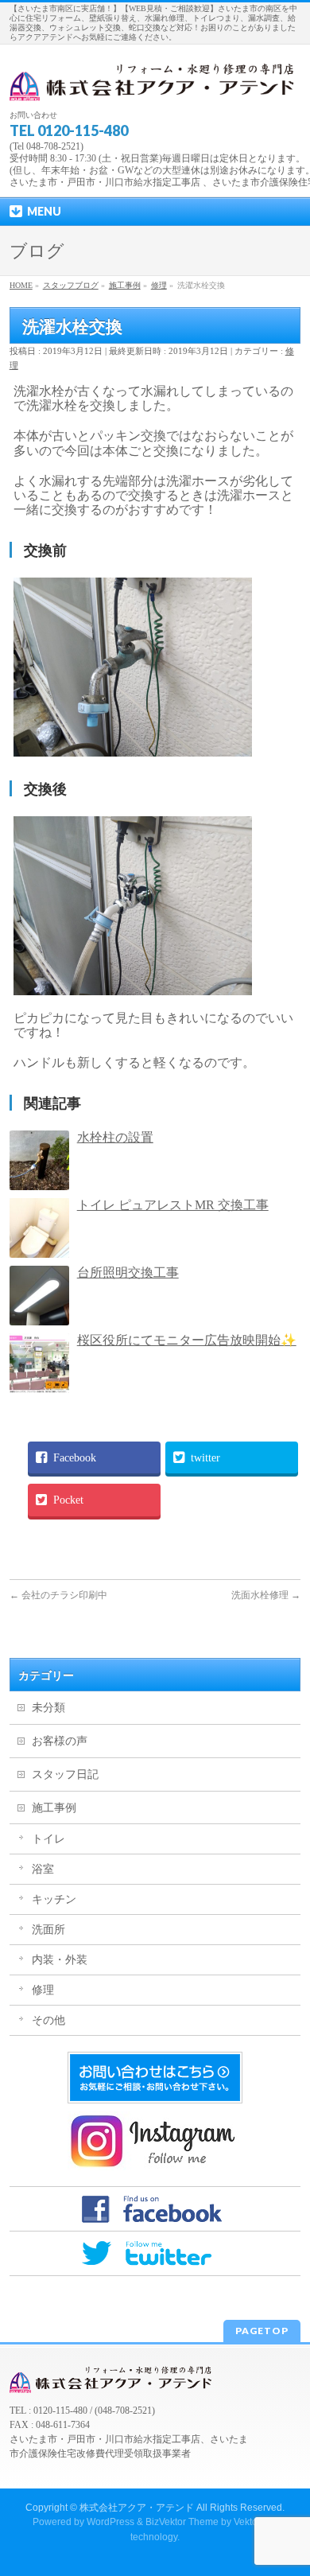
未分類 (48, 1708)
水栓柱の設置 (115, 1137)
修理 (43, 1990)
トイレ (48, 1839)
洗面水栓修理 (266, 1595)
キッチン (54, 1899)
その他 (48, 2020)
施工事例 (54, 1808)
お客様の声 (60, 1741)
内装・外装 (60, 1960)
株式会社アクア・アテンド (137, 2508)
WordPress (110, 2522)
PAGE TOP (288, 2483)
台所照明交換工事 (128, 1272)
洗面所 (48, 1930)
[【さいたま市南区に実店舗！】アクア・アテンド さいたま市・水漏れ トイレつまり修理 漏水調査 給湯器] (155, 83)
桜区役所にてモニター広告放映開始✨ (187, 1340)
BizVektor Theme (182, 2522)
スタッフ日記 (65, 1774)
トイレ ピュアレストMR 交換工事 (173, 1205)
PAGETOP (262, 2331)
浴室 (43, 1869)
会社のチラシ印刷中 (58, 1595)
